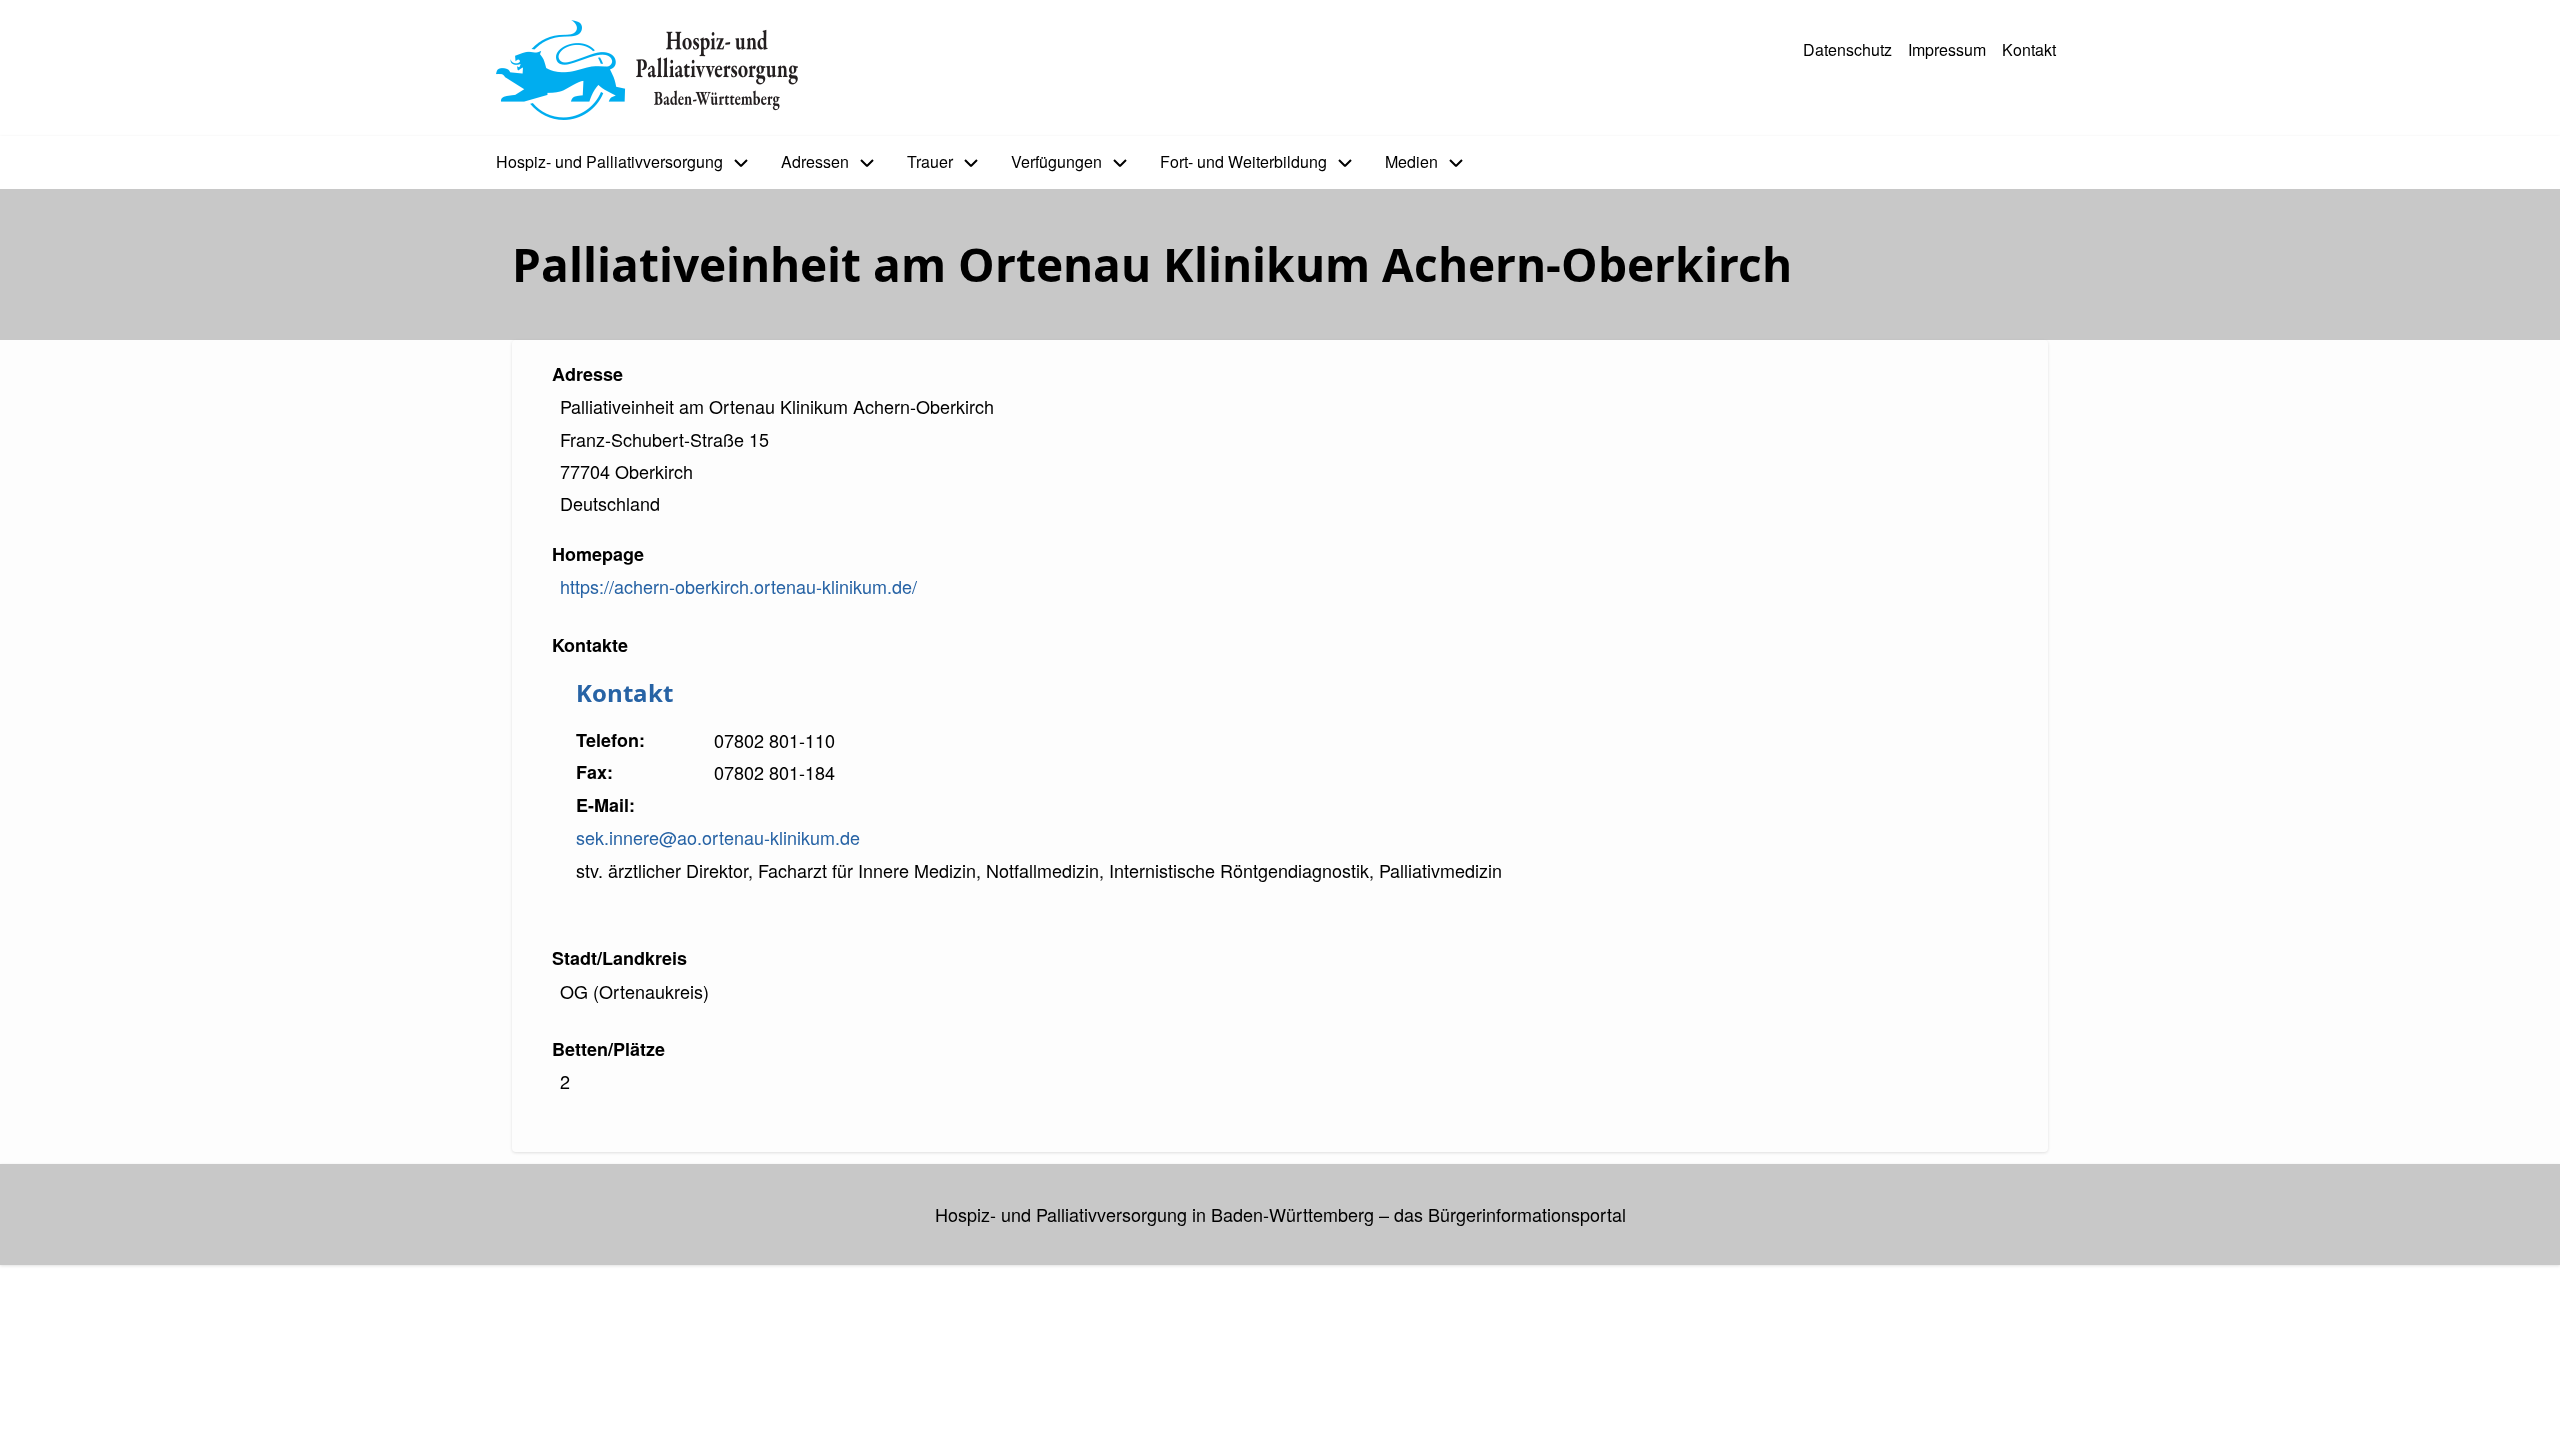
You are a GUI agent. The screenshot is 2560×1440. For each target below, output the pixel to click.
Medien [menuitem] (1411, 161)
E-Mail (602, 805)
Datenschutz (1847, 49)
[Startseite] (647, 70)
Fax (591, 772)
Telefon (607, 740)
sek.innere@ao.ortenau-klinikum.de (718, 837)
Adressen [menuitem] (815, 161)
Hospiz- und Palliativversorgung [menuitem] (609, 161)
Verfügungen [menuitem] (1056, 161)
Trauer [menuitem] (930, 161)
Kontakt (2029, 49)
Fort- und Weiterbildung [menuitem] (1243, 161)
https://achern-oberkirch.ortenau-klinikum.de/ (738, 586)
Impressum (1947, 49)
